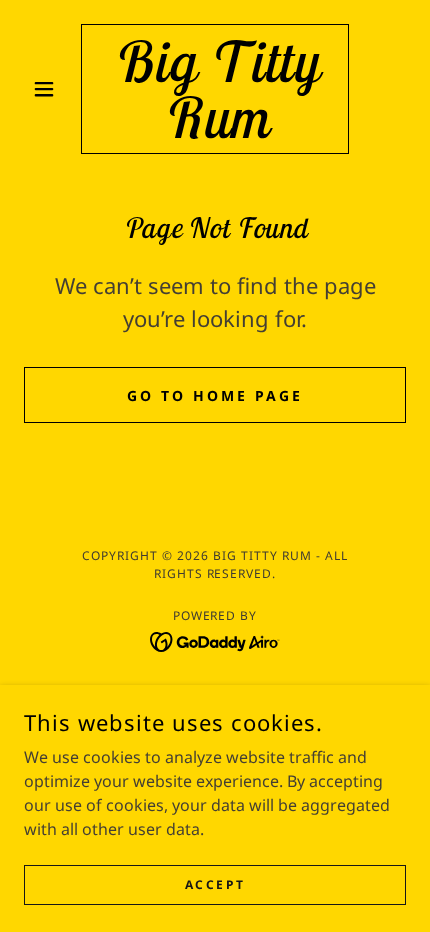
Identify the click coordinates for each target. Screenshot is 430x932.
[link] (214, 89)
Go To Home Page (215, 395)
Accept (215, 884)
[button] (52, 89)
